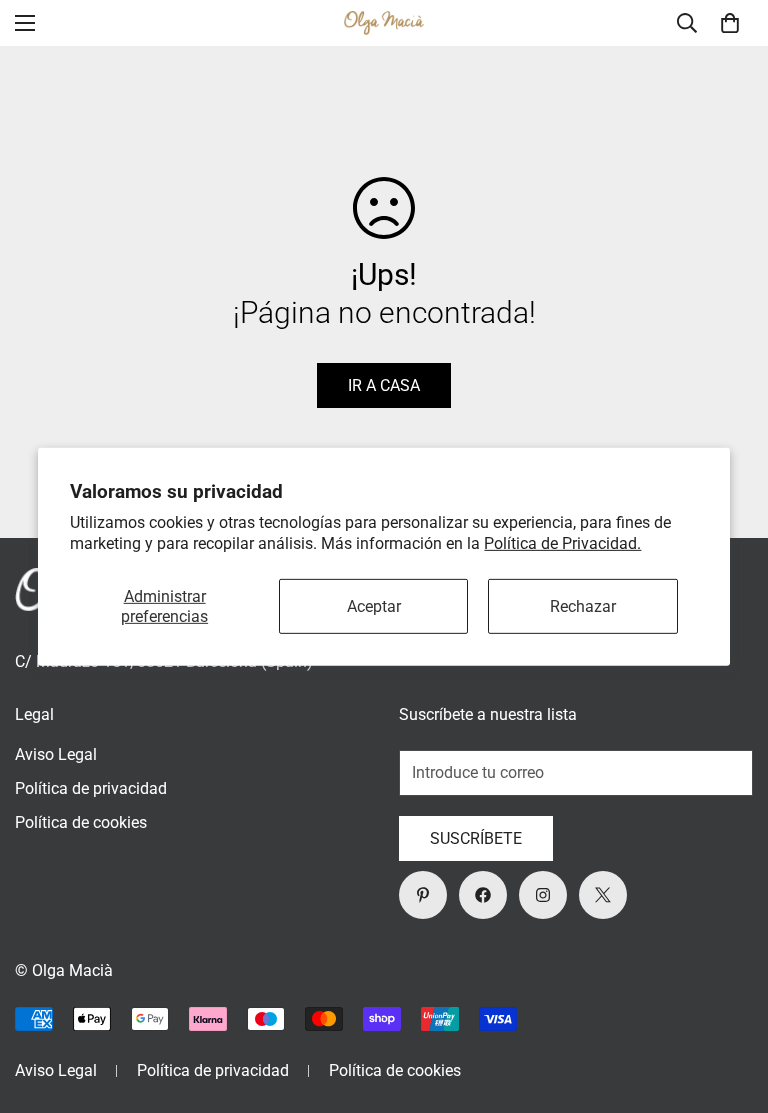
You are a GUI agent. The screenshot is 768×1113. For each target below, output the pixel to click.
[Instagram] (543, 895)
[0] (730, 23)
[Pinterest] (423, 895)
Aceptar (374, 606)
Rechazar (583, 606)
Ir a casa (384, 385)
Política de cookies (81, 822)
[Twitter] (603, 895)
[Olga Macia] (384, 23)
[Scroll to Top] (729, 1004)
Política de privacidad (91, 788)
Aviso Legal (56, 754)
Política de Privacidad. (562, 542)
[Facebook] (483, 895)
